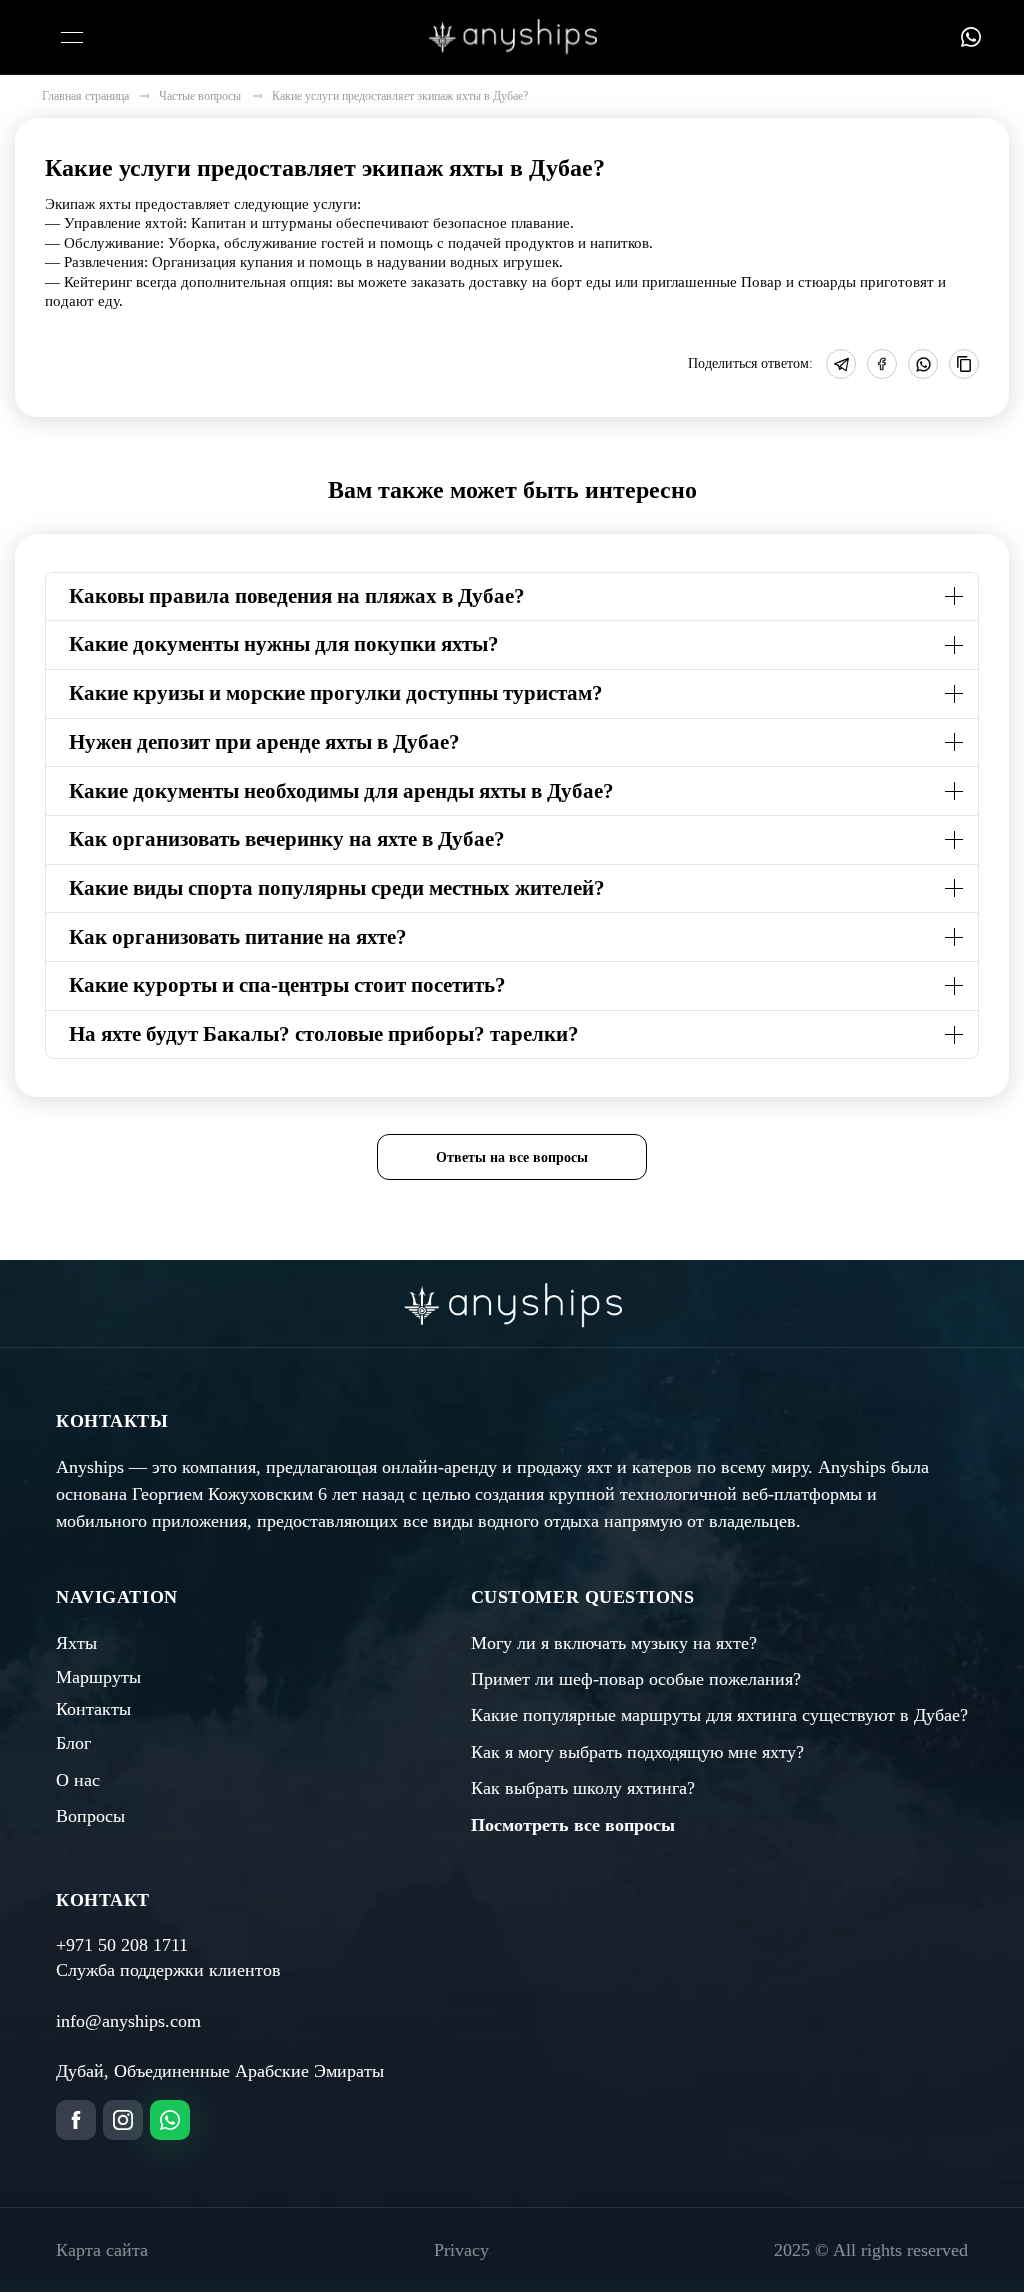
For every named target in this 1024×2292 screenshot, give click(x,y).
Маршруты (98, 1677)
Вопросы (90, 1816)
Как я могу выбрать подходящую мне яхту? (637, 1752)
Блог (73, 1743)
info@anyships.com (128, 2021)
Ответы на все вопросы (512, 1157)
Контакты (93, 1709)
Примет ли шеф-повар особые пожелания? (636, 1679)
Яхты (76, 1643)
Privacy (461, 2250)
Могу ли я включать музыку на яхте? (614, 1643)
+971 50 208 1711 (122, 1945)
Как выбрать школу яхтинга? (583, 1788)
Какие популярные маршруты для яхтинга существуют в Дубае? (719, 1715)
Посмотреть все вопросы (573, 1825)
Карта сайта (102, 2250)
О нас (78, 1780)
